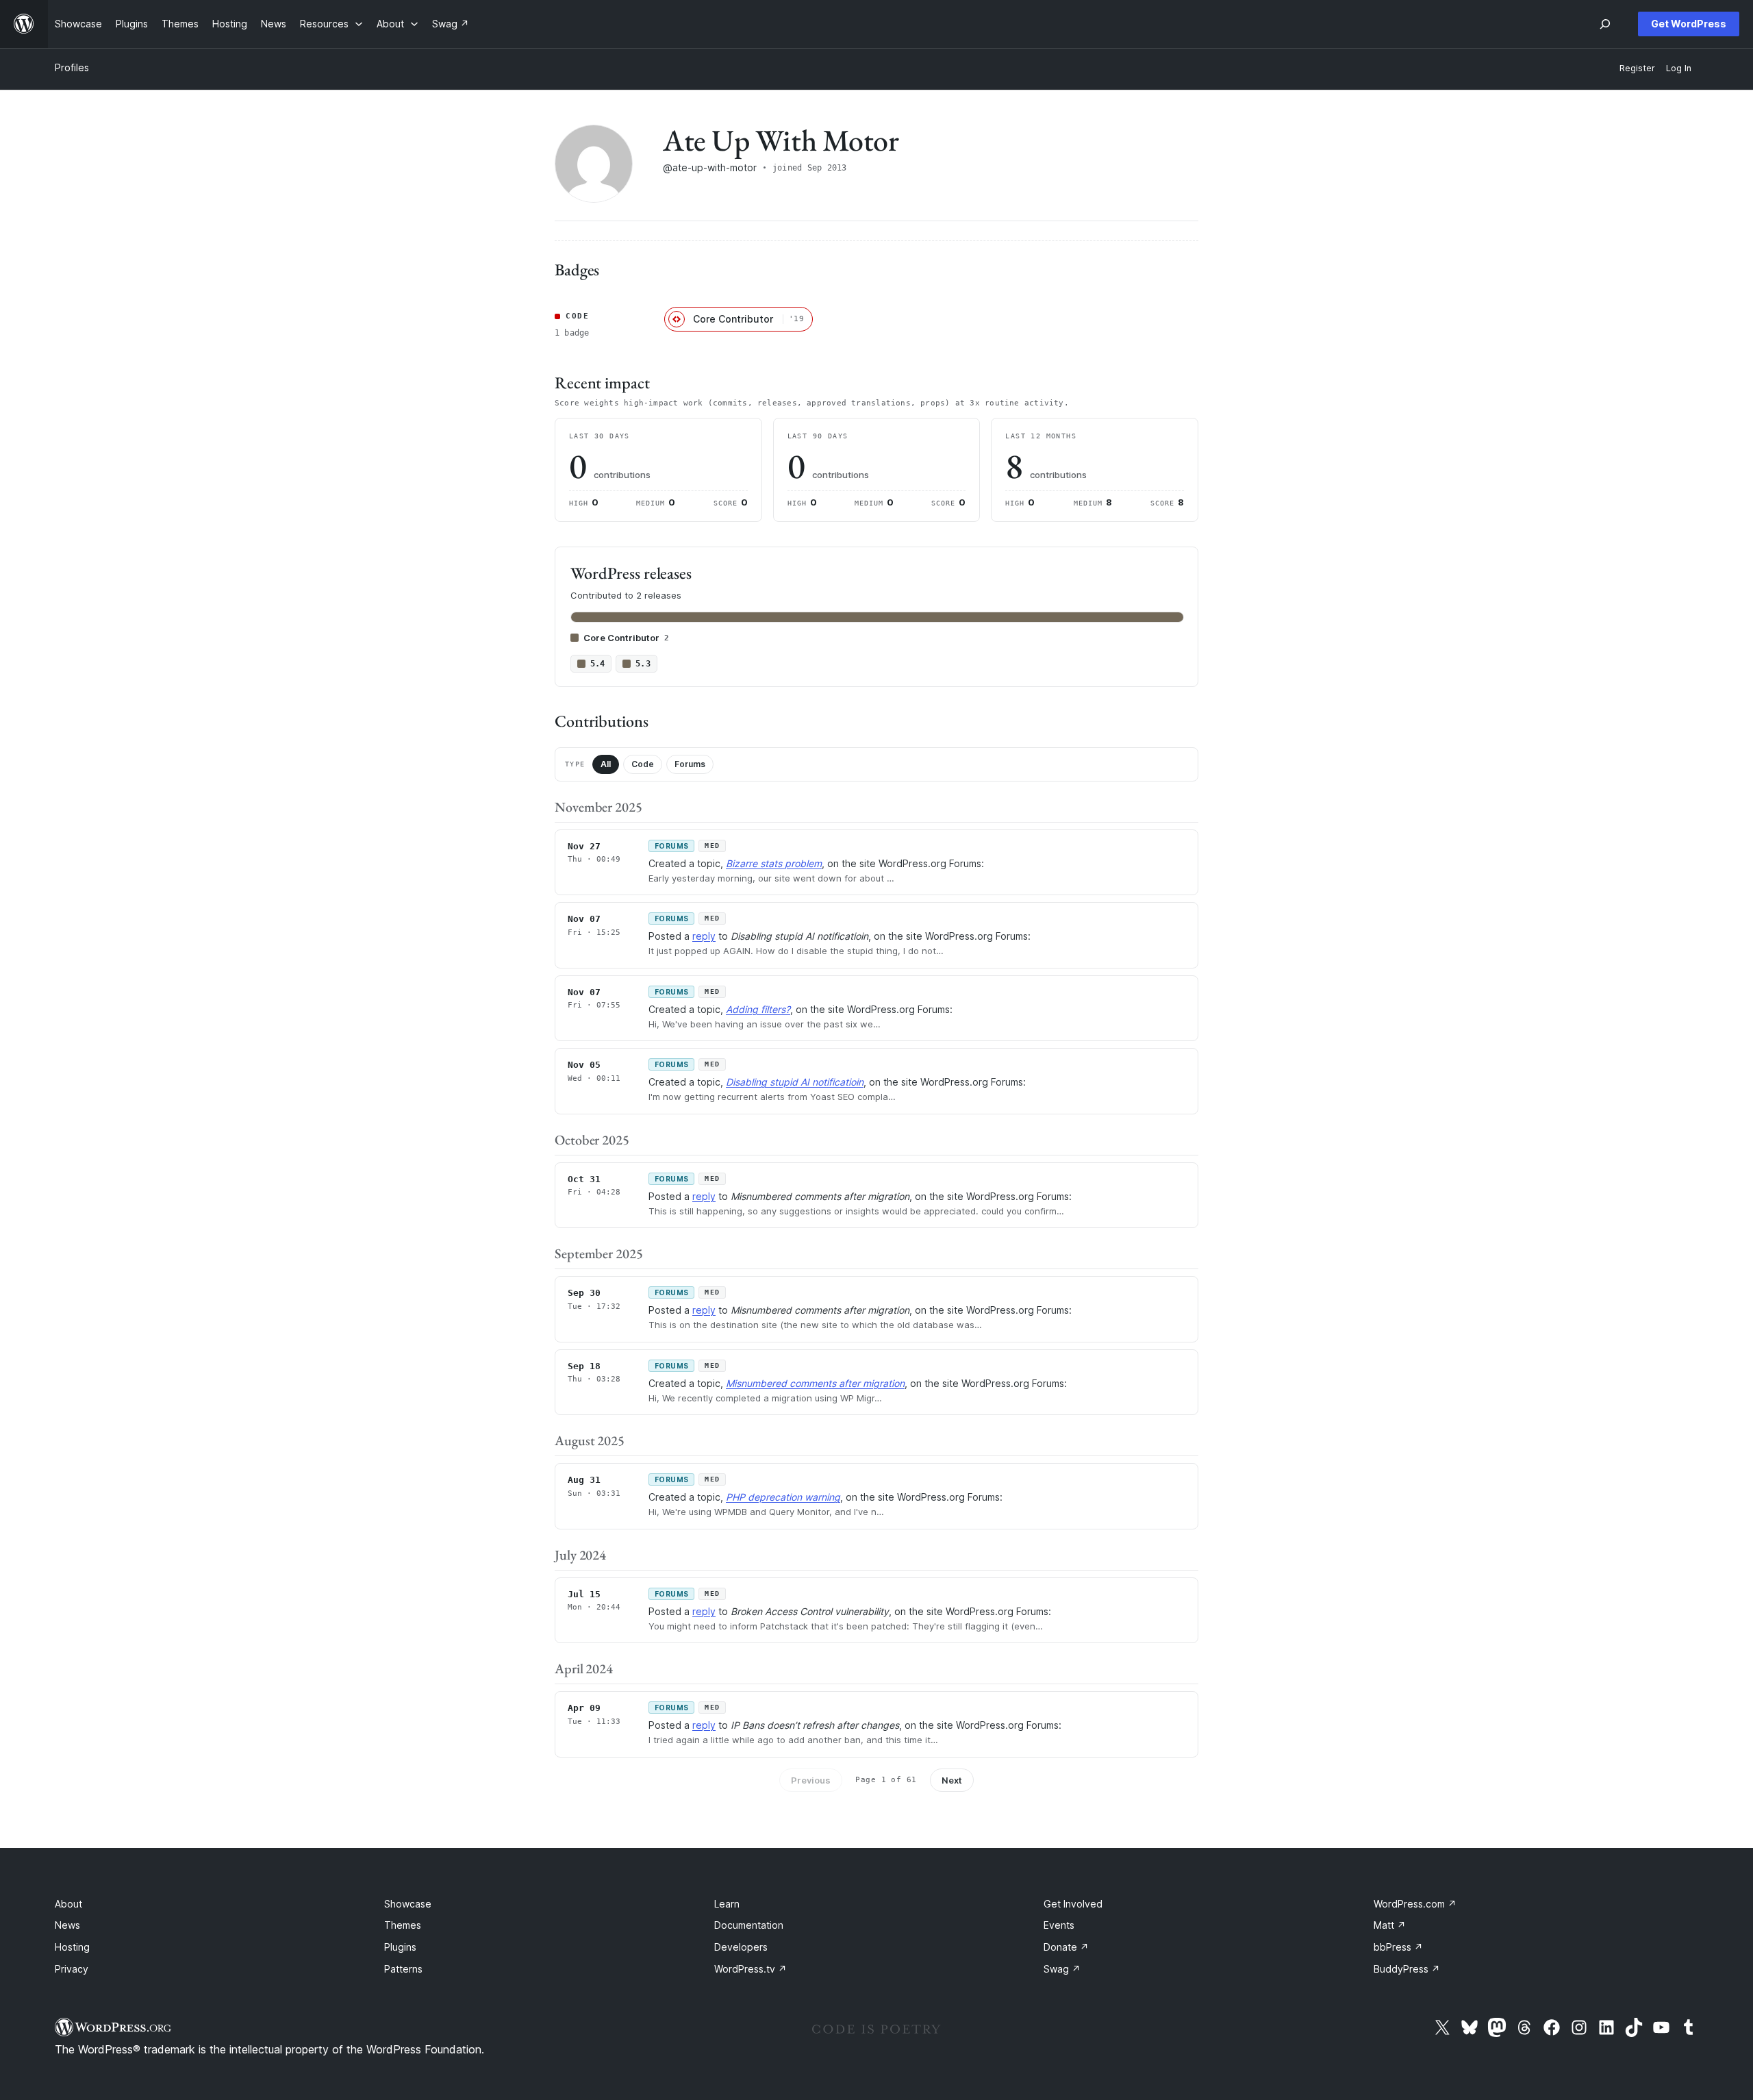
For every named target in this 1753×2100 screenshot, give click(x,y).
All (606, 764)
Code (643, 764)
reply (704, 936)
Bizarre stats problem (774, 863)
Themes (403, 1925)
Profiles (72, 67)
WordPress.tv (751, 1969)
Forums (690, 764)
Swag (1062, 1969)
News (67, 1925)
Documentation (749, 1925)
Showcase (408, 1904)
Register (1637, 68)
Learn (727, 1904)
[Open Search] (1605, 24)
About (68, 1904)
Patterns (403, 1969)
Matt (1390, 1925)
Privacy (72, 1969)
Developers (741, 1947)
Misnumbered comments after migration (815, 1383)
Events (1059, 1925)
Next (952, 1780)
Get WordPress (1689, 24)
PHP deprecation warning (783, 1497)
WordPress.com (1415, 1904)
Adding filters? (758, 1009)
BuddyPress (1407, 1969)
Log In (1679, 68)
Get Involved (1073, 1904)
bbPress (1398, 1947)
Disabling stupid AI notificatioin (795, 1082)
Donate (1066, 1947)
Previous (811, 1780)
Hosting (72, 1947)
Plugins (400, 1947)
